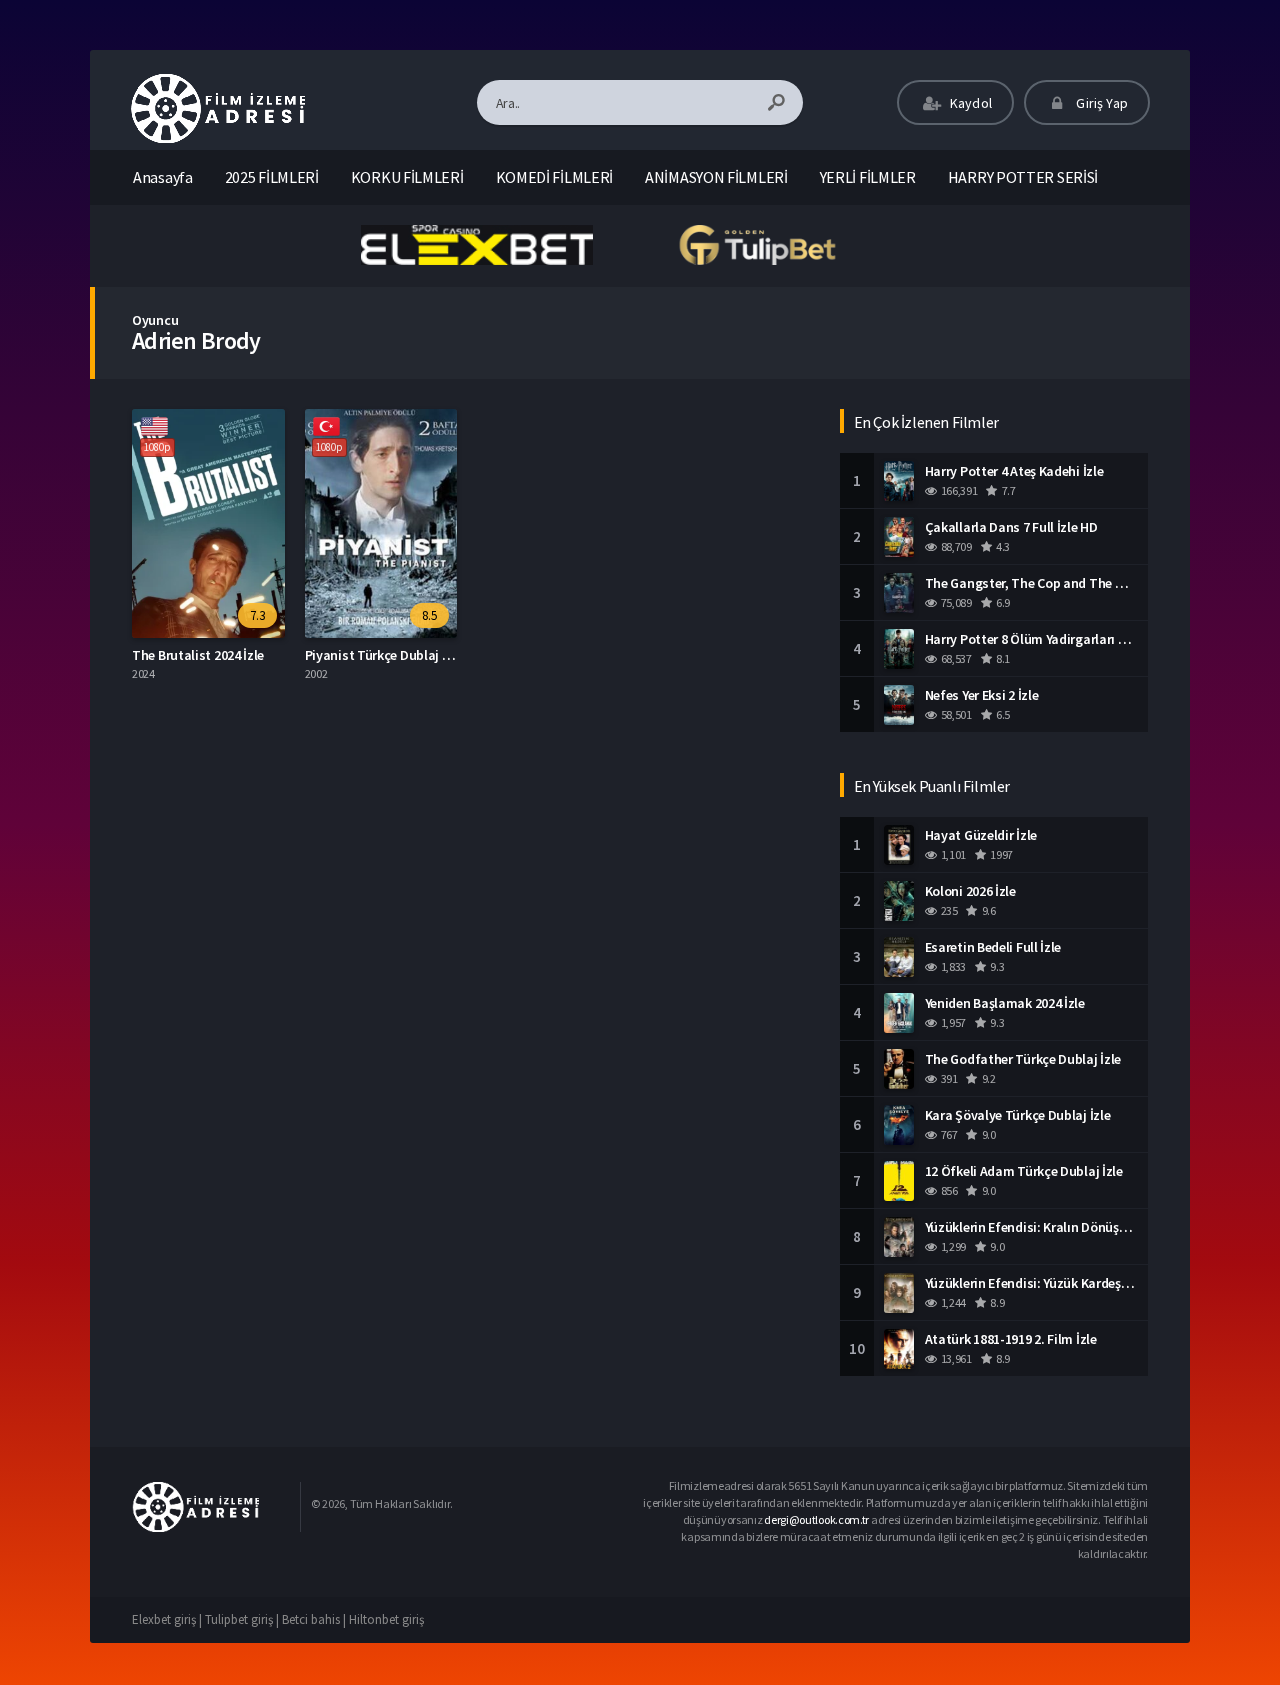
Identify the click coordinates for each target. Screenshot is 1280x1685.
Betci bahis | (315, 1619)
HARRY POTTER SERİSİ (1023, 177)
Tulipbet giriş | (243, 1619)
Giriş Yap (1100, 103)
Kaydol (969, 103)
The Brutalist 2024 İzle (198, 655)
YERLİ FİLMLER (868, 177)
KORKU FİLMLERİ (407, 177)
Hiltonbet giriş (386, 1619)
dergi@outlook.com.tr (816, 1519)
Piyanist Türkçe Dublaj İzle (384, 655)
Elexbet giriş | (168, 1619)
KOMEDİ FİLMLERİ (555, 177)
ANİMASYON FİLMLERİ (716, 177)
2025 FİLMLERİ (272, 177)
